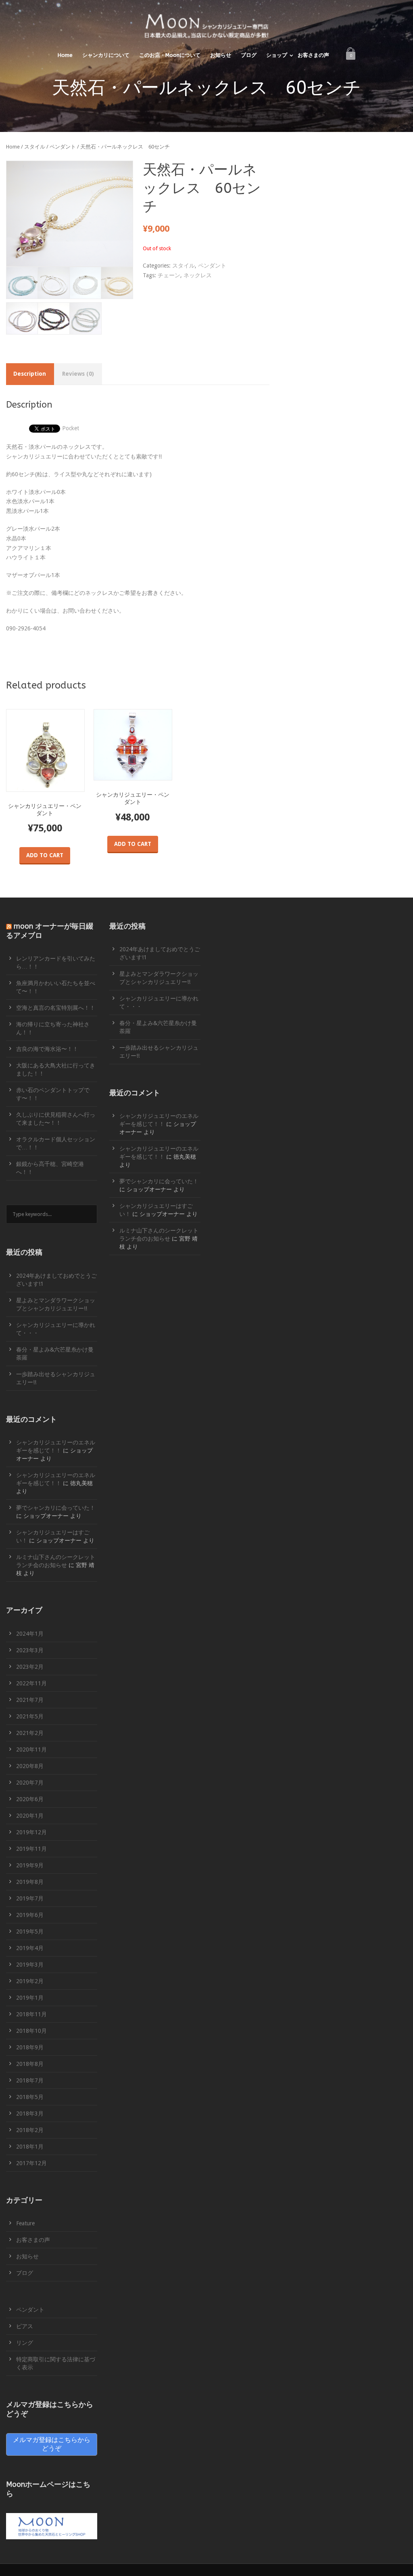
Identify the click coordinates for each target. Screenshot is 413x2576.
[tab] (30, 374)
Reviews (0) (78, 374)
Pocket (71, 428)
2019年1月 (30, 1998)
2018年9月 (30, 2047)
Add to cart (45, 855)
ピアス (25, 2326)
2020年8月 (30, 1766)
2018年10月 (31, 2031)
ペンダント (63, 147)
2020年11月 (31, 1749)
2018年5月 (30, 2097)
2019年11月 (31, 1849)
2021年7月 (30, 1700)
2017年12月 (31, 2163)
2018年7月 (30, 2080)
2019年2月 (30, 1981)
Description (30, 374)
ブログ (249, 55)
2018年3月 (30, 2114)
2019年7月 (30, 1898)
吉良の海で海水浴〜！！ (47, 1049)
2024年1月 (30, 1634)
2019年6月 (30, 1915)
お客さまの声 (313, 55)
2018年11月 (31, 2014)
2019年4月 (30, 1948)
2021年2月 (30, 1733)
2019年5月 (30, 1931)
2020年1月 (30, 1816)
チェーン (169, 275)
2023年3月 (30, 1650)
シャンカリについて (106, 55)
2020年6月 (30, 1799)
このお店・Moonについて (170, 55)
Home (65, 55)
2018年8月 (30, 2064)
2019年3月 (30, 1965)
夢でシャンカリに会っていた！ (56, 1508)
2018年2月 (30, 2130)
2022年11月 (31, 1683)
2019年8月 (30, 1882)
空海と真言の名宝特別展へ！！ (56, 1008)
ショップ (277, 55)
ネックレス (198, 275)
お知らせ (221, 55)
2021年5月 (30, 1716)
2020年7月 (30, 1783)
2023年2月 (30, 1667)
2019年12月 (31, 1832)
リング (25, 2343)
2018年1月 (30, 2147)
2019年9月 (30, 1865)
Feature (25, 2223)
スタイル (35, 147)
